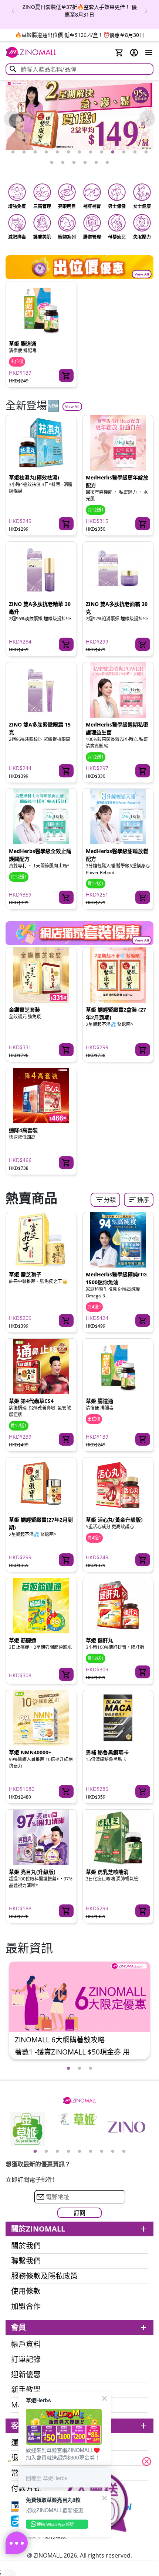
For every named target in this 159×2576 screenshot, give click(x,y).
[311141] (66, 897)
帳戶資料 (26, 2344)
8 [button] (91, 152)
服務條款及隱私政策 (44, 2276)
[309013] (143, 771)
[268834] (143, 1560)
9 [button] (102, 152)
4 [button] (46, 152)
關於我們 (26, 2246)
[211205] (66, 1674)
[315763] (66, 771)
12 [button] (135, 152)
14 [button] (52, 163)
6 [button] (68, 152)
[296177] (143, 1321)
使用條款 (26, 2291)
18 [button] (96, 163)
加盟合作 (26, 2306)
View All (142, 274)
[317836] (66, 1050)
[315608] (143, 524)
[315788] (143, 644)
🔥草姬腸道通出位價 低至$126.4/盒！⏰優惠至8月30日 (80, 35)
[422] (66, 1439)
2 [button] (24, 152)
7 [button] (79, 152)
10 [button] (113, 152)
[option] (79, 11)
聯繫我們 (26, 2261)
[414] (66, 1321)
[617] (143, 1792)
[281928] (143, 1911)
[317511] (66, 524)
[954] (66, 1911)
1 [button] (13, 152)
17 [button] (85, 163)
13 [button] (146, 152)
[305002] (143, 1050)
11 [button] (124, 152)
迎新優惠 (26, 2375)
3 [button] (35, 152)
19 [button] (107, 163)
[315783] (66, 644)
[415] (66, 375)
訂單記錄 (26, 2360)
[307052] (143, 897)
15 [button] (63, 163)
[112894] (143, 1672)
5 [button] (57, 152)
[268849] (66, 1792)
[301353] (66, 1163)
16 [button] (74, 163)
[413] (66, 1560)
